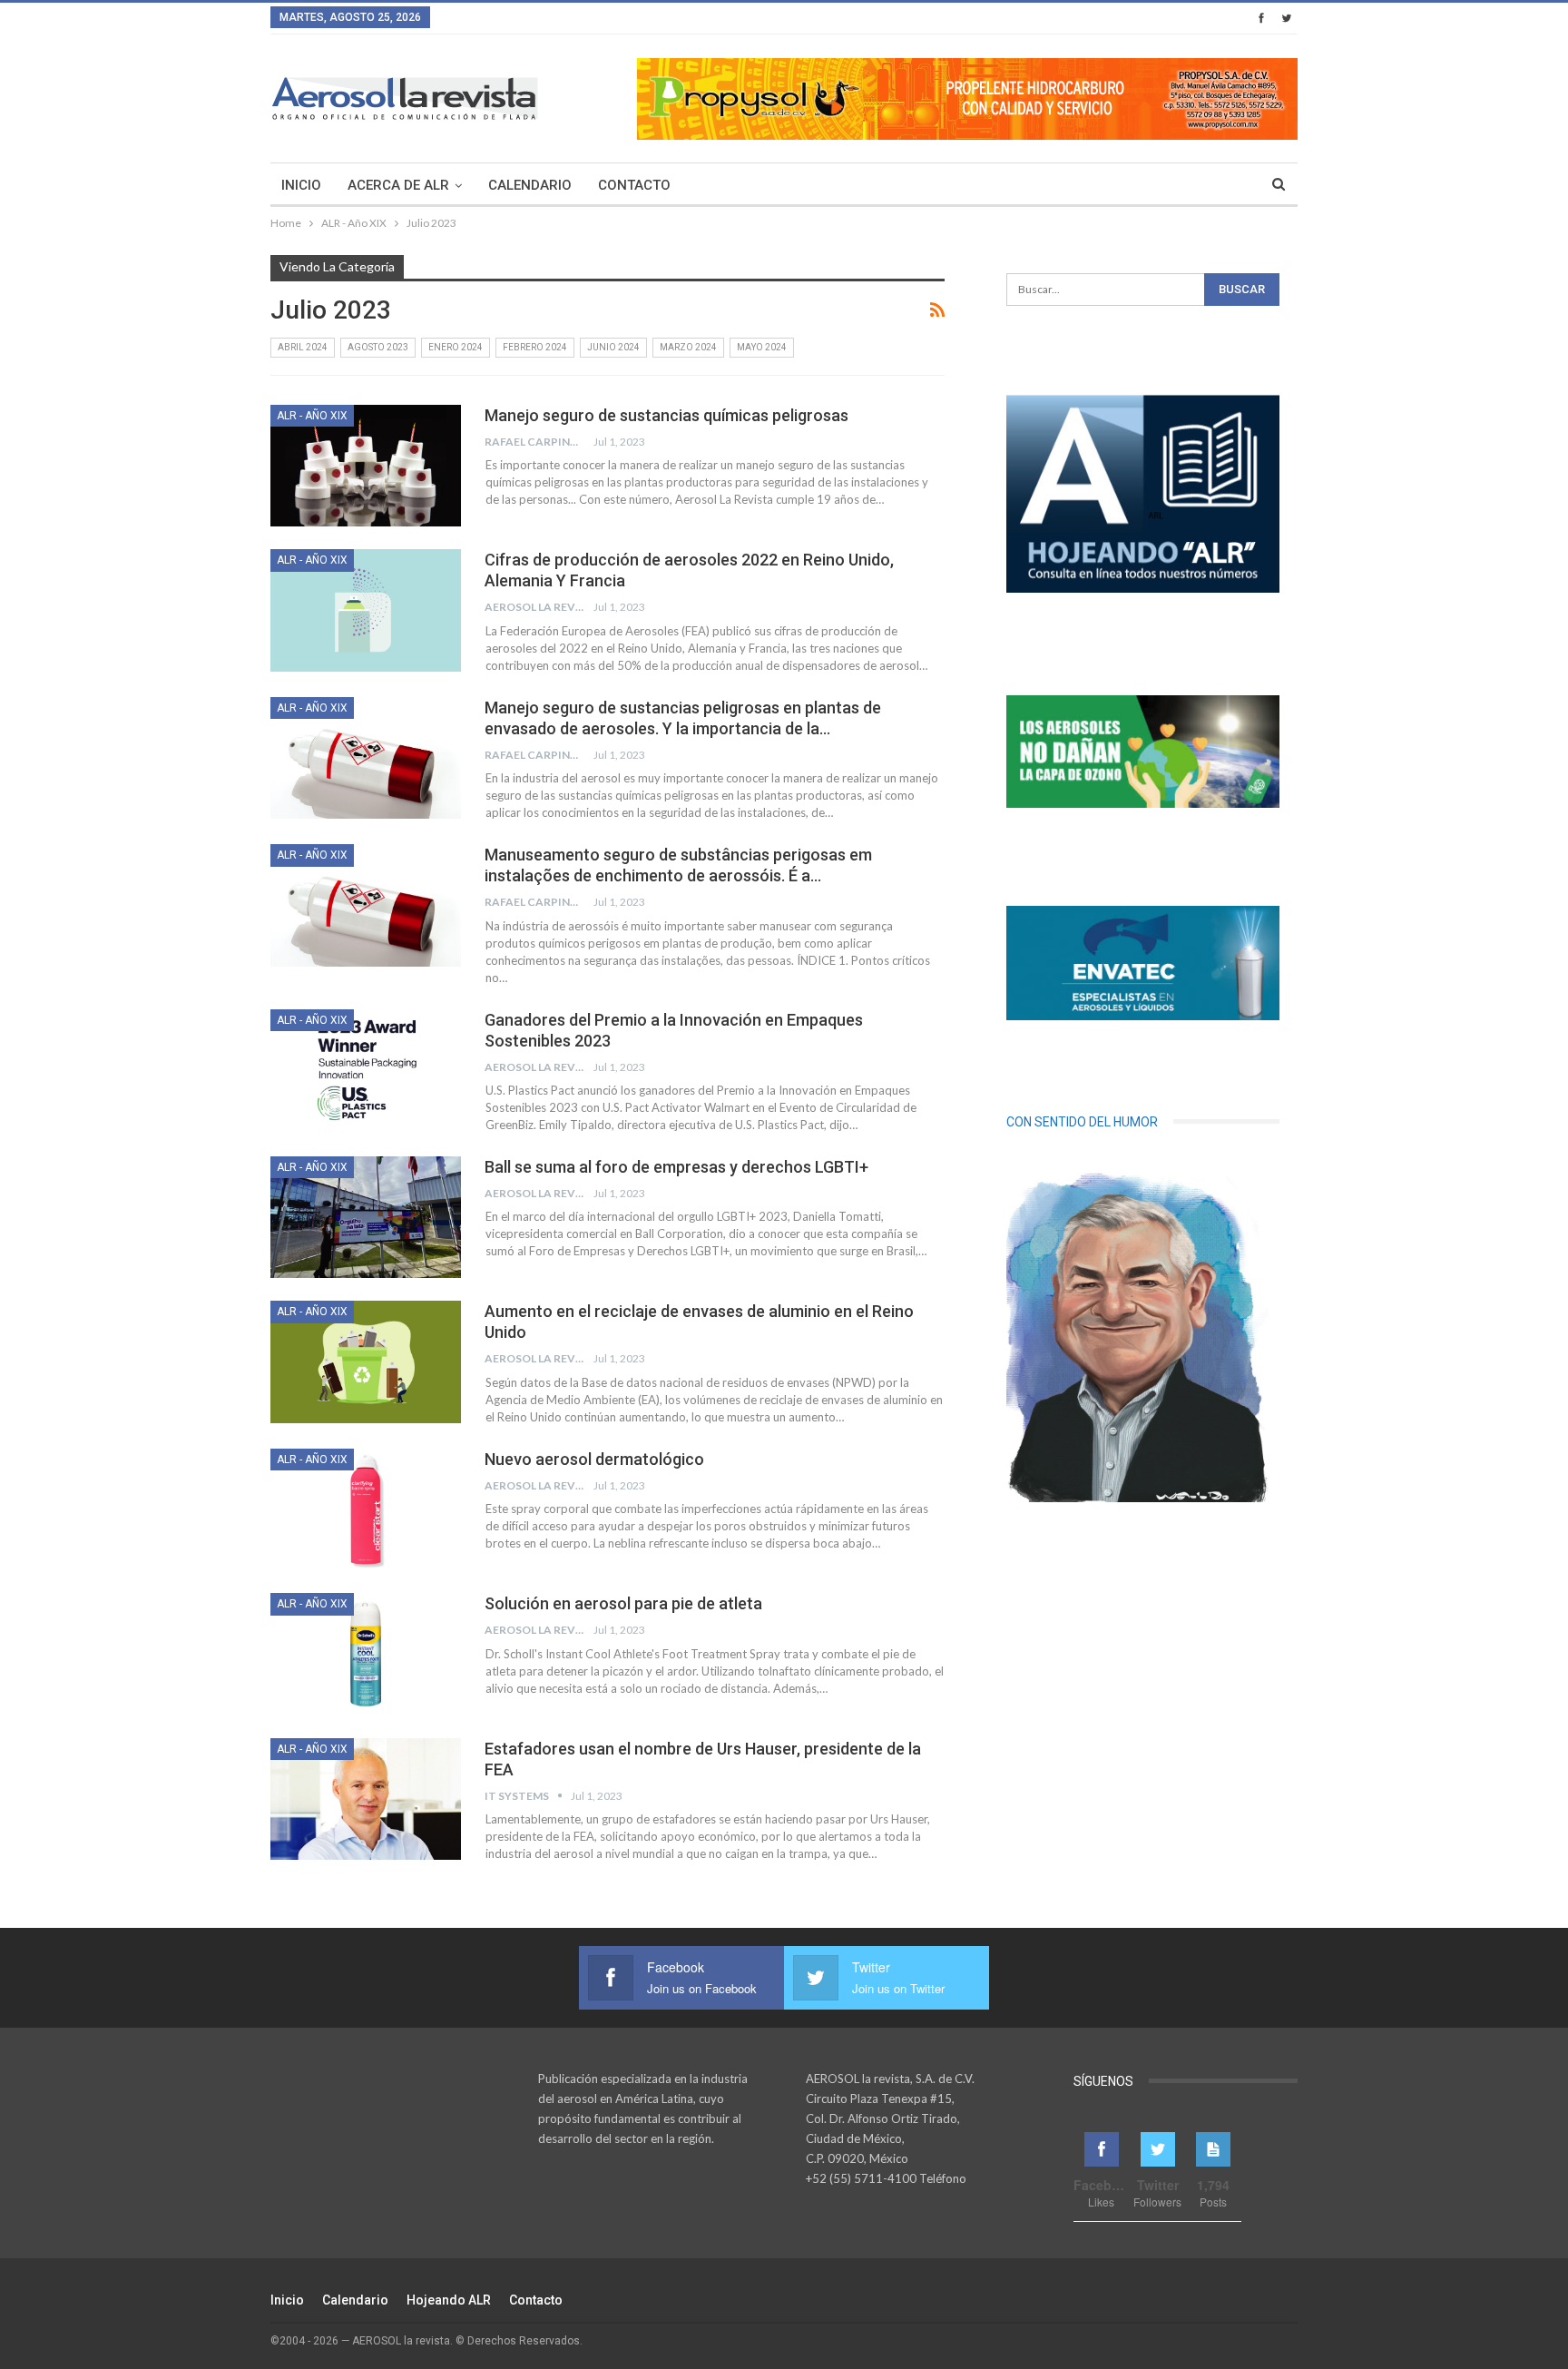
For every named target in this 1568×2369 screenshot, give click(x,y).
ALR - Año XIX (312, 416)
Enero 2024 (456, 347)
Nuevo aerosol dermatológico (594, 1459)
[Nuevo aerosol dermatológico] (366, 1509)
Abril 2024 (303, 347)
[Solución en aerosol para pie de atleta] (366, 1654)
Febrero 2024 (535, 347)
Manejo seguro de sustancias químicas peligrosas (666, 415)
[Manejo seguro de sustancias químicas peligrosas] (366, 466)
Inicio (301, 185)
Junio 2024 (613, 347)
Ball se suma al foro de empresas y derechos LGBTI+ (676, 1167)
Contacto (634, 185)
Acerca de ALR (398, 185)
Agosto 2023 (378, 347)
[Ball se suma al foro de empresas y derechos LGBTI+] (366, 1217)
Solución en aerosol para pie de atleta (623, 1603)
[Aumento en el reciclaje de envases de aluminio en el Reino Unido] (366, 1361)
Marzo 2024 (688, 347)
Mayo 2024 (762, 347)
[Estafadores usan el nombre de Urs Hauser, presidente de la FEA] (366, 1799)
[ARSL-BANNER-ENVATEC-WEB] (1143, 963)
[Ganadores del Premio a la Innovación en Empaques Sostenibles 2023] (366, 1070)
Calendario (530, 185)
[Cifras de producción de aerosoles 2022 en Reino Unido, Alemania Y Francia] (366, 610)
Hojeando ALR (449, 2300)
